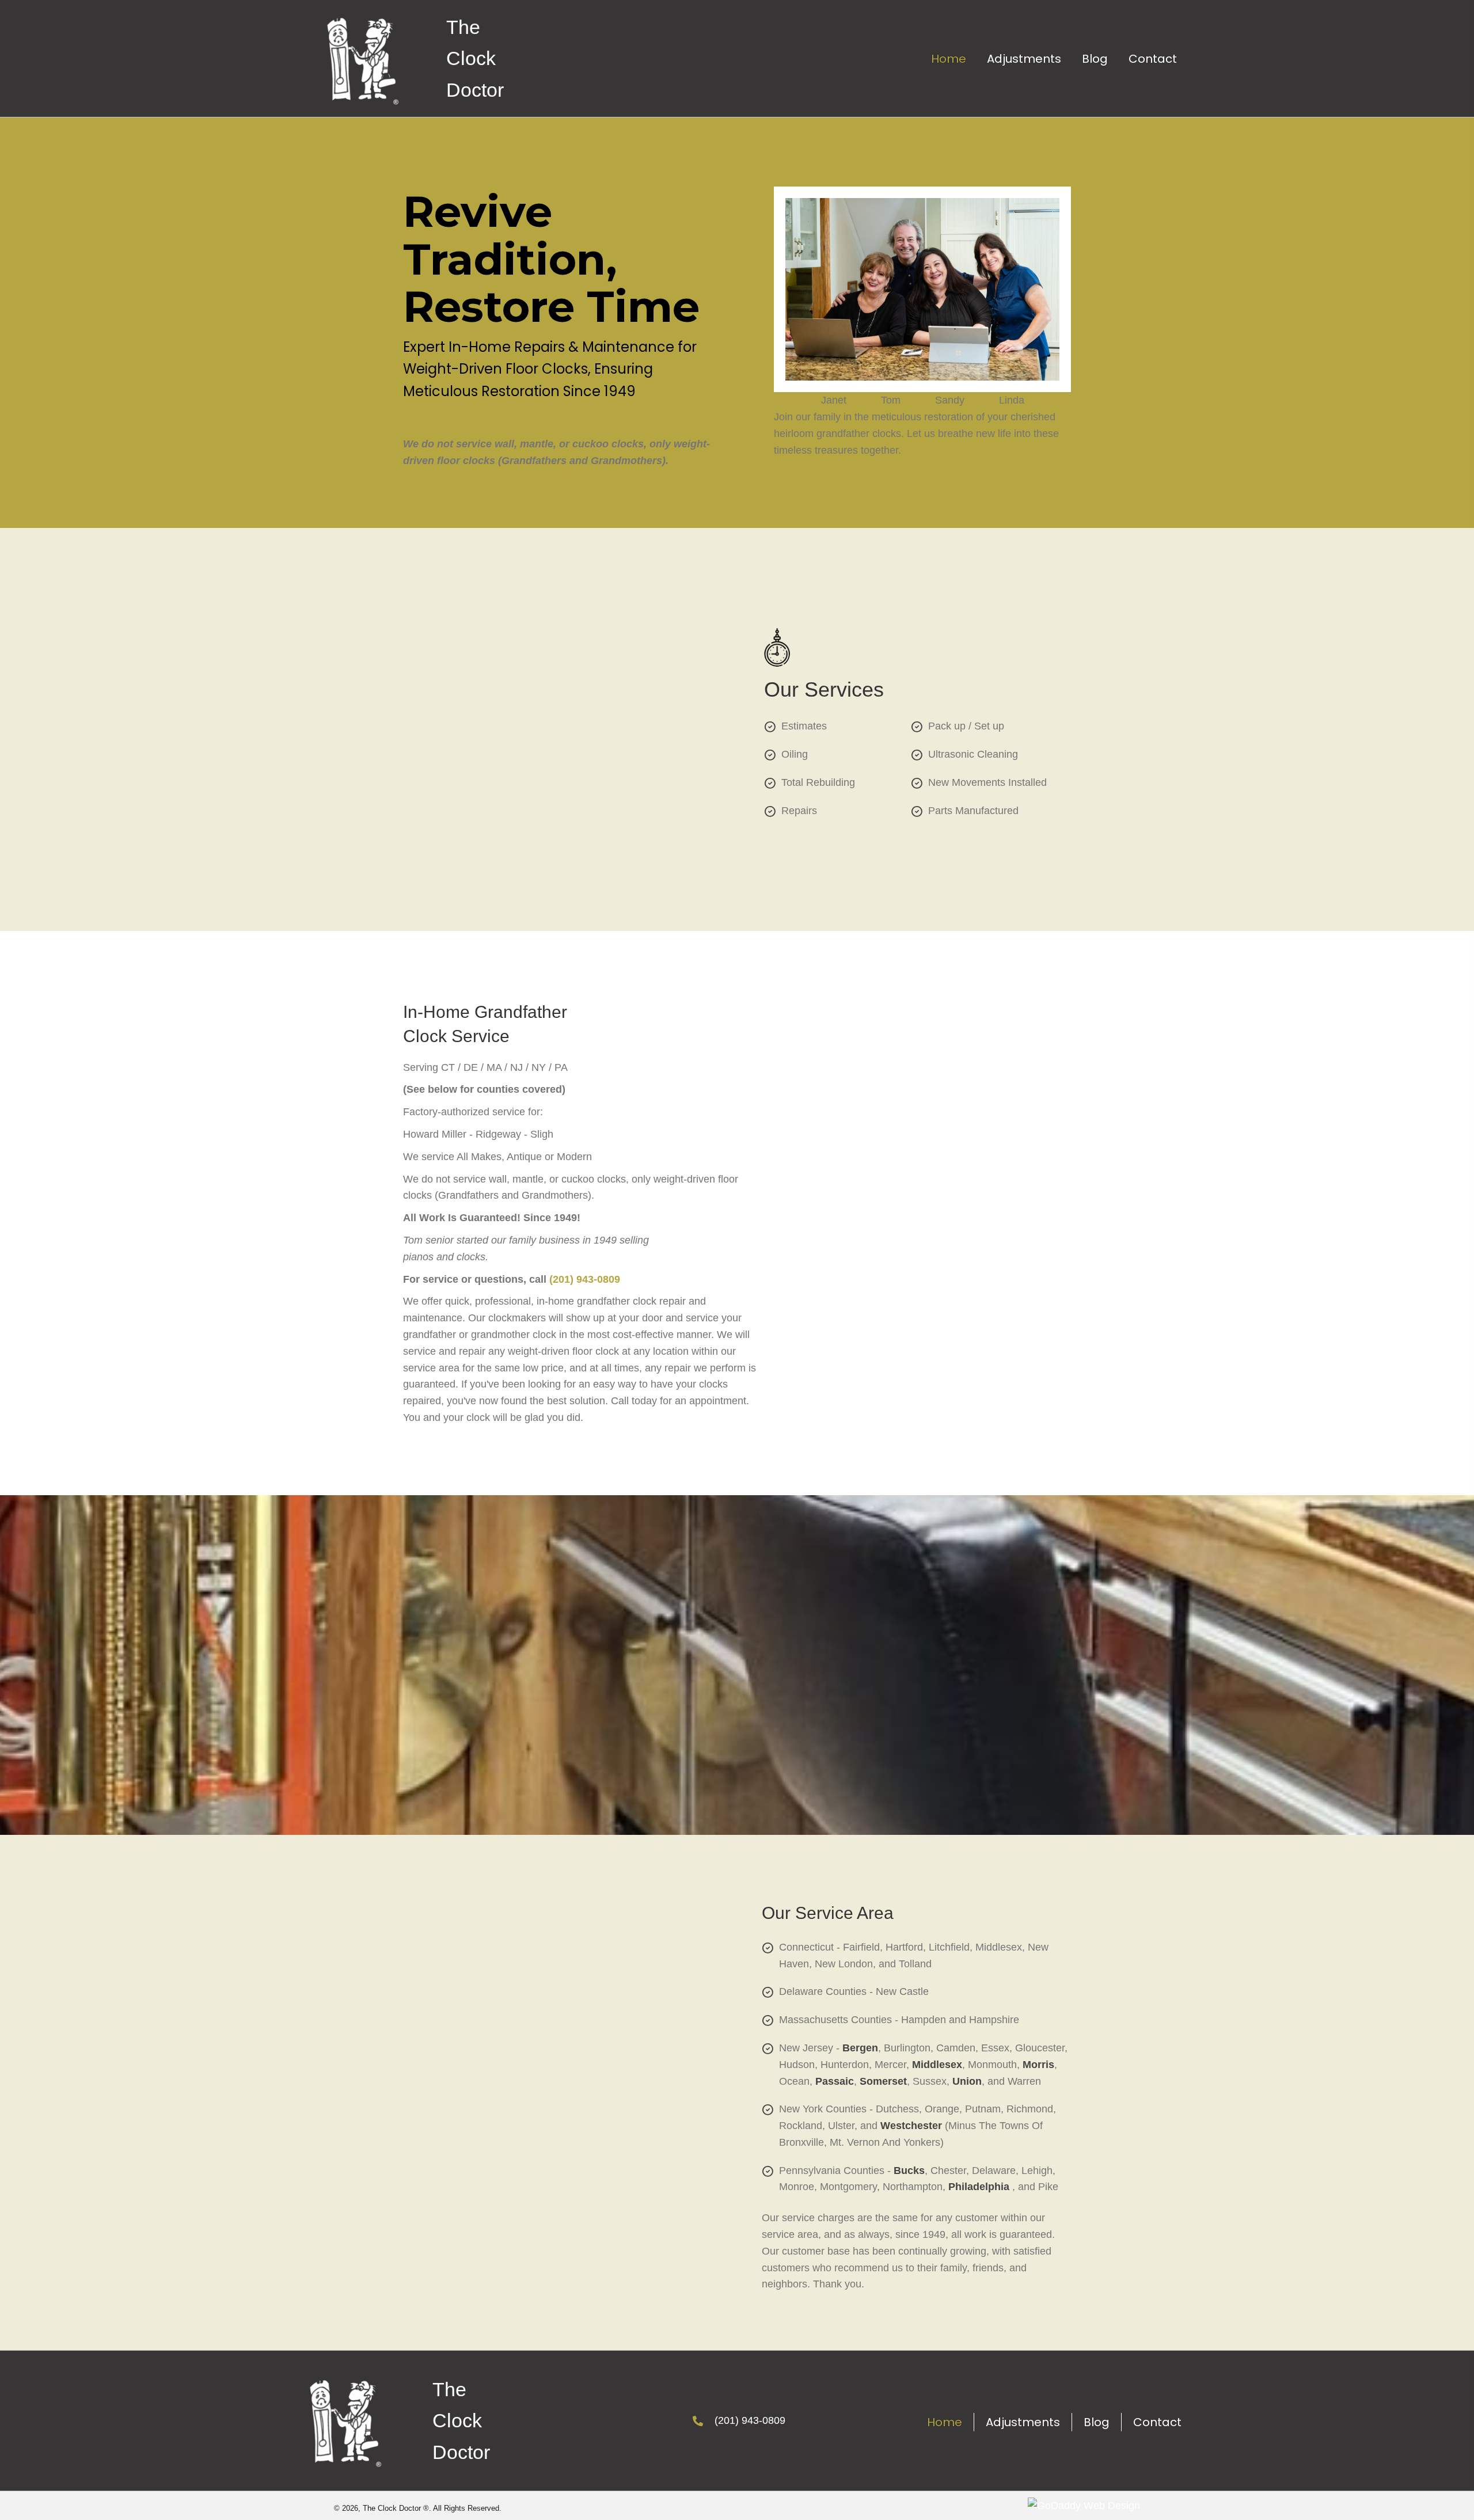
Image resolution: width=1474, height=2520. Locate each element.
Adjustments (1023, 2422)
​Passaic (835, 2081)
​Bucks (909, 2171)
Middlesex (937, 2065)
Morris (1038, 2065)
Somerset (883, 2081)
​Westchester (911, 2126)
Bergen (860, 2048)
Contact (1157, 2422)
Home (945, 2422)
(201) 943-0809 (585, 1279)
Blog (1097, 2422)
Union (967, 2081)
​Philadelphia (979, 2187)
